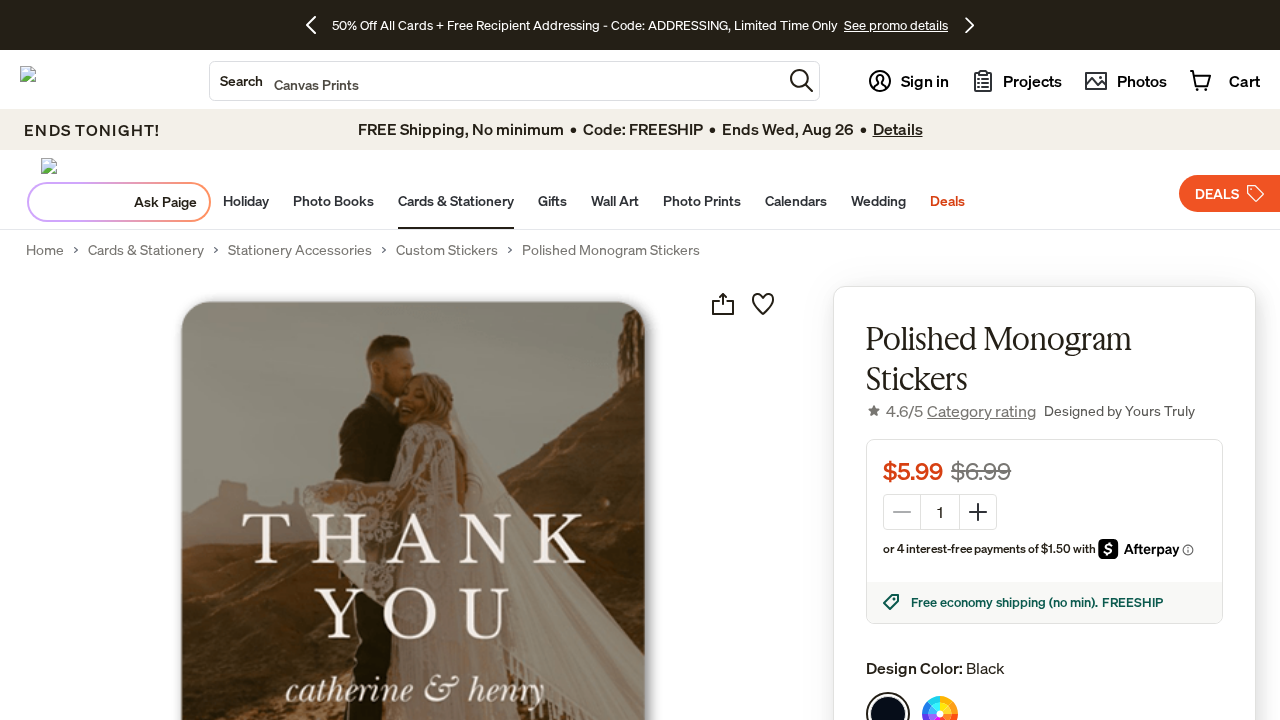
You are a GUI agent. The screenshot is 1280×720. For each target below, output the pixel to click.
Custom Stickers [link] (447, 250)
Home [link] (45, 250)
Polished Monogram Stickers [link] (611, 250)
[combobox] (496, 81)
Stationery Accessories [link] (300, 250)
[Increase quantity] (978, 512)
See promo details (896, 25)
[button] (801, 80)
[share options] (723, 304)
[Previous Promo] (318, 25)
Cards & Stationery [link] (146, 250)
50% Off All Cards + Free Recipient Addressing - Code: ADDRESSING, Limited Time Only (585, 25)
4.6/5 (961, 411)
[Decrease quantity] (902, 512)
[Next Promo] (969, 25)
